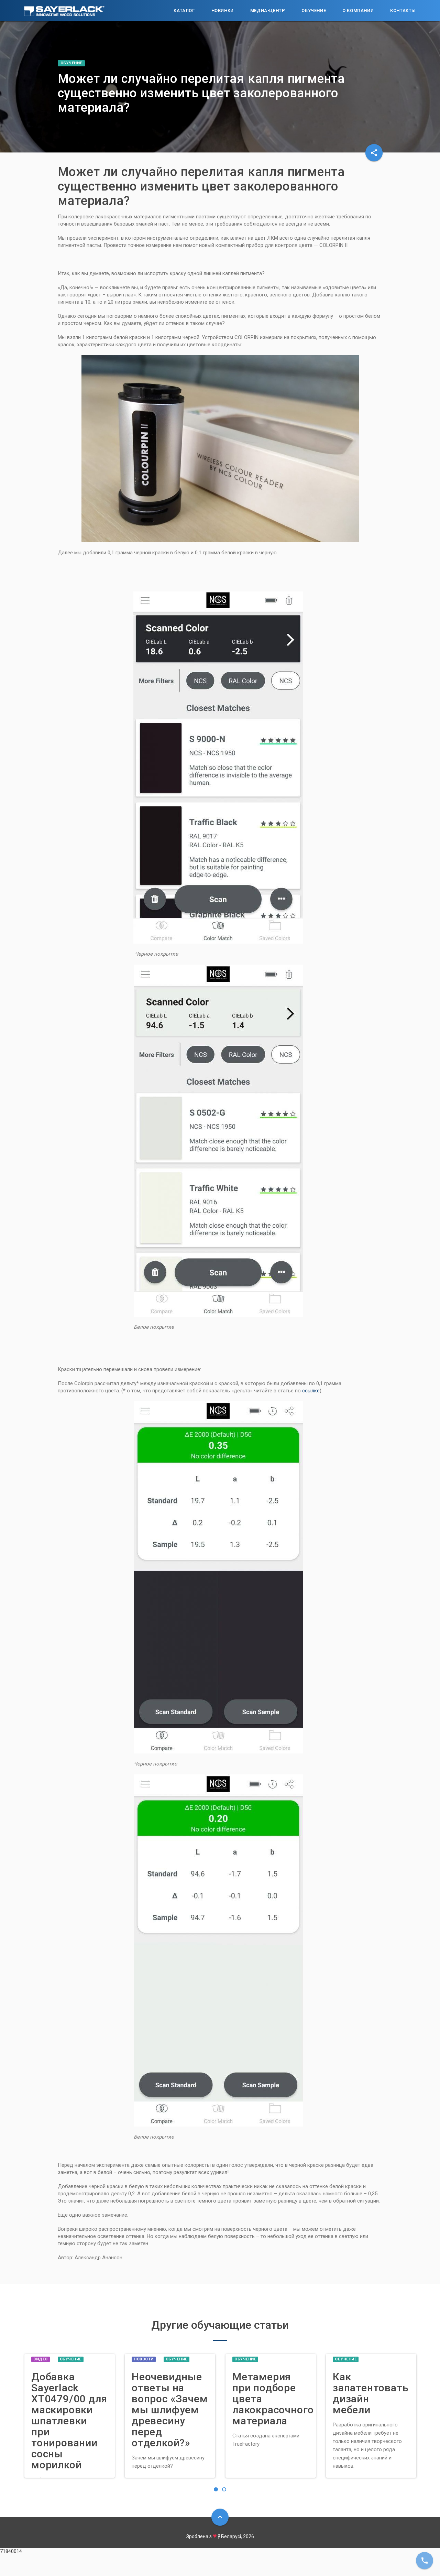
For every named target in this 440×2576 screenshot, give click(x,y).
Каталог (184, 10)
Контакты (403, 10)
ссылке (311, 1391)
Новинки (223, 10)
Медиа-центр (268, 10)
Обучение (314, 10)
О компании (358, 10)
